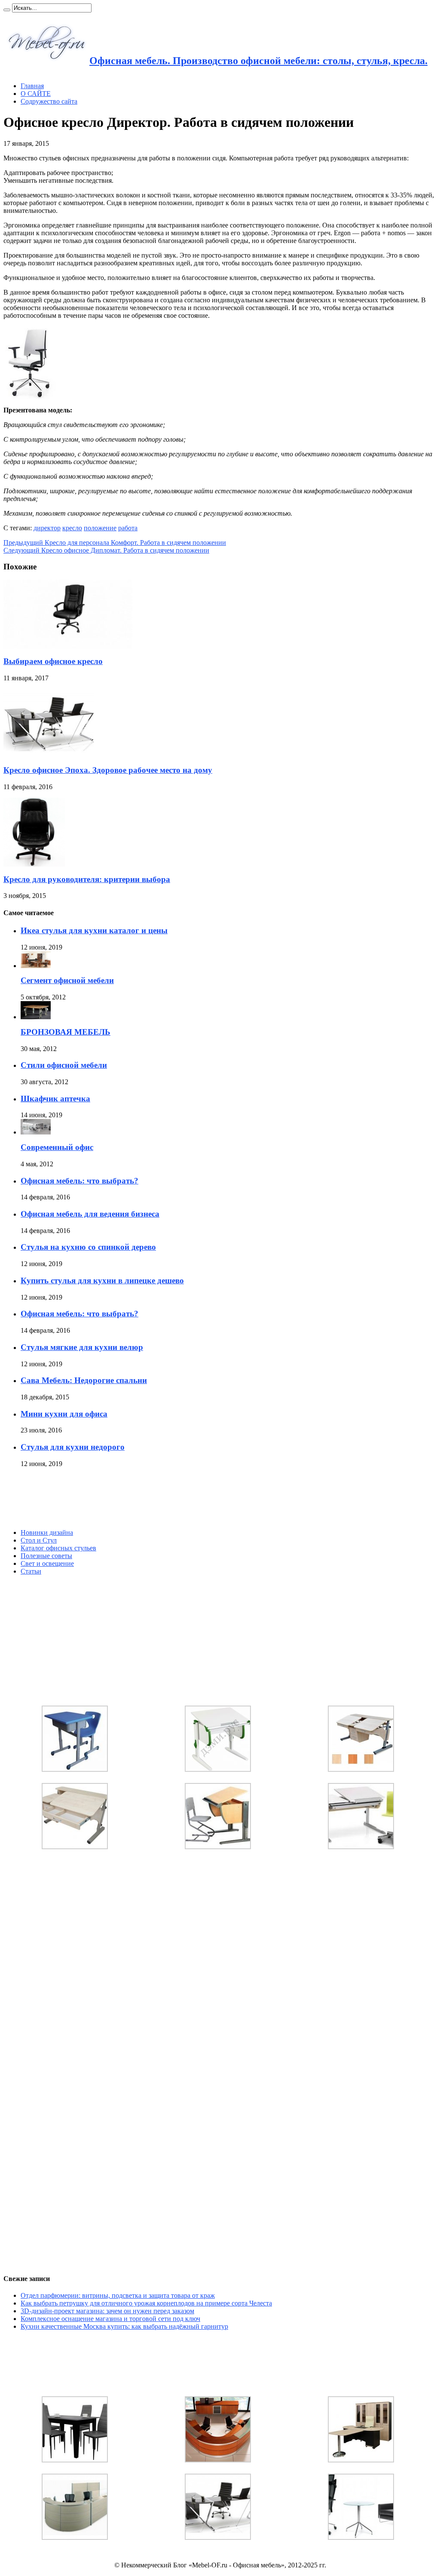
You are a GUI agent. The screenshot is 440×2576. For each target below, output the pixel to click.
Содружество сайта (49, 101)
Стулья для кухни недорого (73, 1447)
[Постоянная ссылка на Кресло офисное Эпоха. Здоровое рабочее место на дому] (49, 755)
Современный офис (57, 1147)
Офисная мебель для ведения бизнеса (90, 1214)
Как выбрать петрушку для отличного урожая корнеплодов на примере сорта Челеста (146, 2303)
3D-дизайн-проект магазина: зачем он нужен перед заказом (107, 2311)
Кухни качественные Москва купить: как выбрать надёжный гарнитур (124, 2326)
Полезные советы (46, 1556)
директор (47, 528)
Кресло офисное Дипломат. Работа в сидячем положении (106, 550)
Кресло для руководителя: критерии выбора (87, 879)
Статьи (31, 1571)
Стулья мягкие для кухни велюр (82, 1347)
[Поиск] (7, 10)
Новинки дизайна (47, 1532)
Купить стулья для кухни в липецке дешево (102, 1280)
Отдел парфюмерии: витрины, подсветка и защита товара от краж (118, 2295)
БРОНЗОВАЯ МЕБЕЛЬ (66, 1032)
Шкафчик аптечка (55, 1099)
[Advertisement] (68, 1498)
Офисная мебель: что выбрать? (79, 1181)
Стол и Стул (39, 1540)
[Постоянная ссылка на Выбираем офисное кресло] (68, 646)
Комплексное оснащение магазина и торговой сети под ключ (110, 2319)
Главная (32, 86)
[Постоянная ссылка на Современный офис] (36, 1132)
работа (128, 528)
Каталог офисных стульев (58, 1548)
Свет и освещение (47, 1563)
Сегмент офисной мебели (67, 980)
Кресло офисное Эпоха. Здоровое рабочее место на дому (108, 770)
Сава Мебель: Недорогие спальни (84, 1380)
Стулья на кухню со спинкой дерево (88, 1247)
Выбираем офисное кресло (53, 661)
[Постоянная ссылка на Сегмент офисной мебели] (36, 966)
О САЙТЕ (36, 94)
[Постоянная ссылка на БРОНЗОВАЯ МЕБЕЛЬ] (36, 1017)
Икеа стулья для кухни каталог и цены (94, 930)
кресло (72, 528)
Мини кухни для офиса (64, 1414)
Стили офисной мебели (64, 1065)
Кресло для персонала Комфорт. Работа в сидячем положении (115, 543)
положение (100, 528)
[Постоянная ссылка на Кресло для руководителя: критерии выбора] (34, 864)
